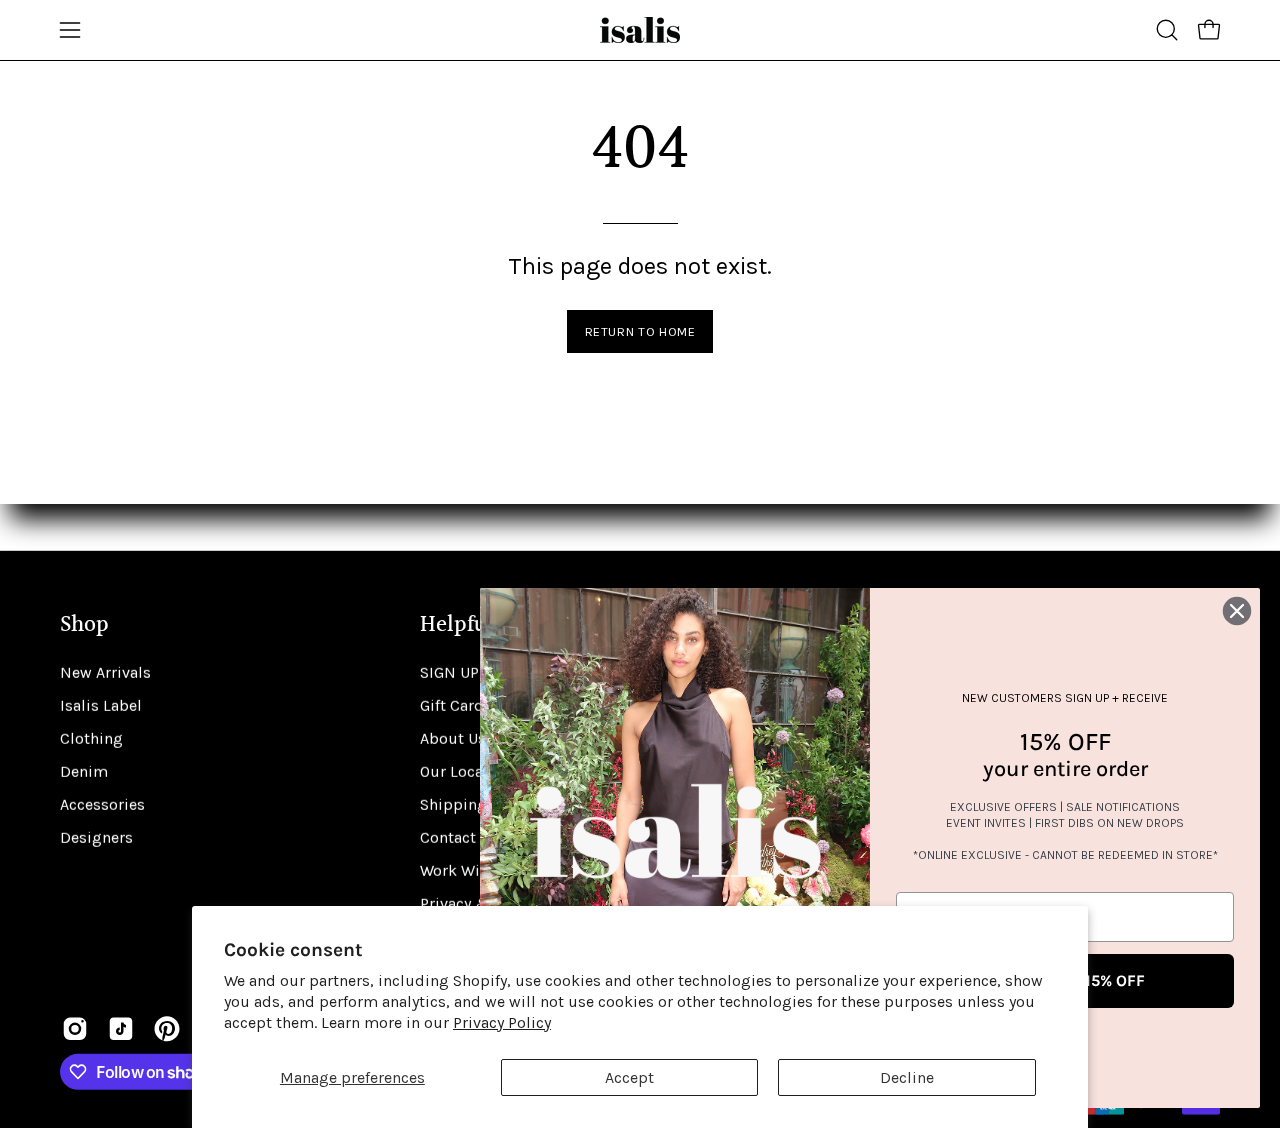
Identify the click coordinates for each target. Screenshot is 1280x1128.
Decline (907, 1077)
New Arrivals (105, 672)
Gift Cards (456, 705)
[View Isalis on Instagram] (75, 1029)
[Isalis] (640, 30)
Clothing (91, 738)
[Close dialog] (1237, 611)
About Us (453, 738)
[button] (1167, 30)
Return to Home (640, 331)
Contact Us (459, 837)
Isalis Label (101, 705)
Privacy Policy (502, 1022)
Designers (96, 837)
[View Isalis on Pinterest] (167, 1029)
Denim (84, 771)
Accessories (102, 804)
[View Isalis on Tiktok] (121, 1029)
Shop (84, 625)
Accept (629, 1077)
